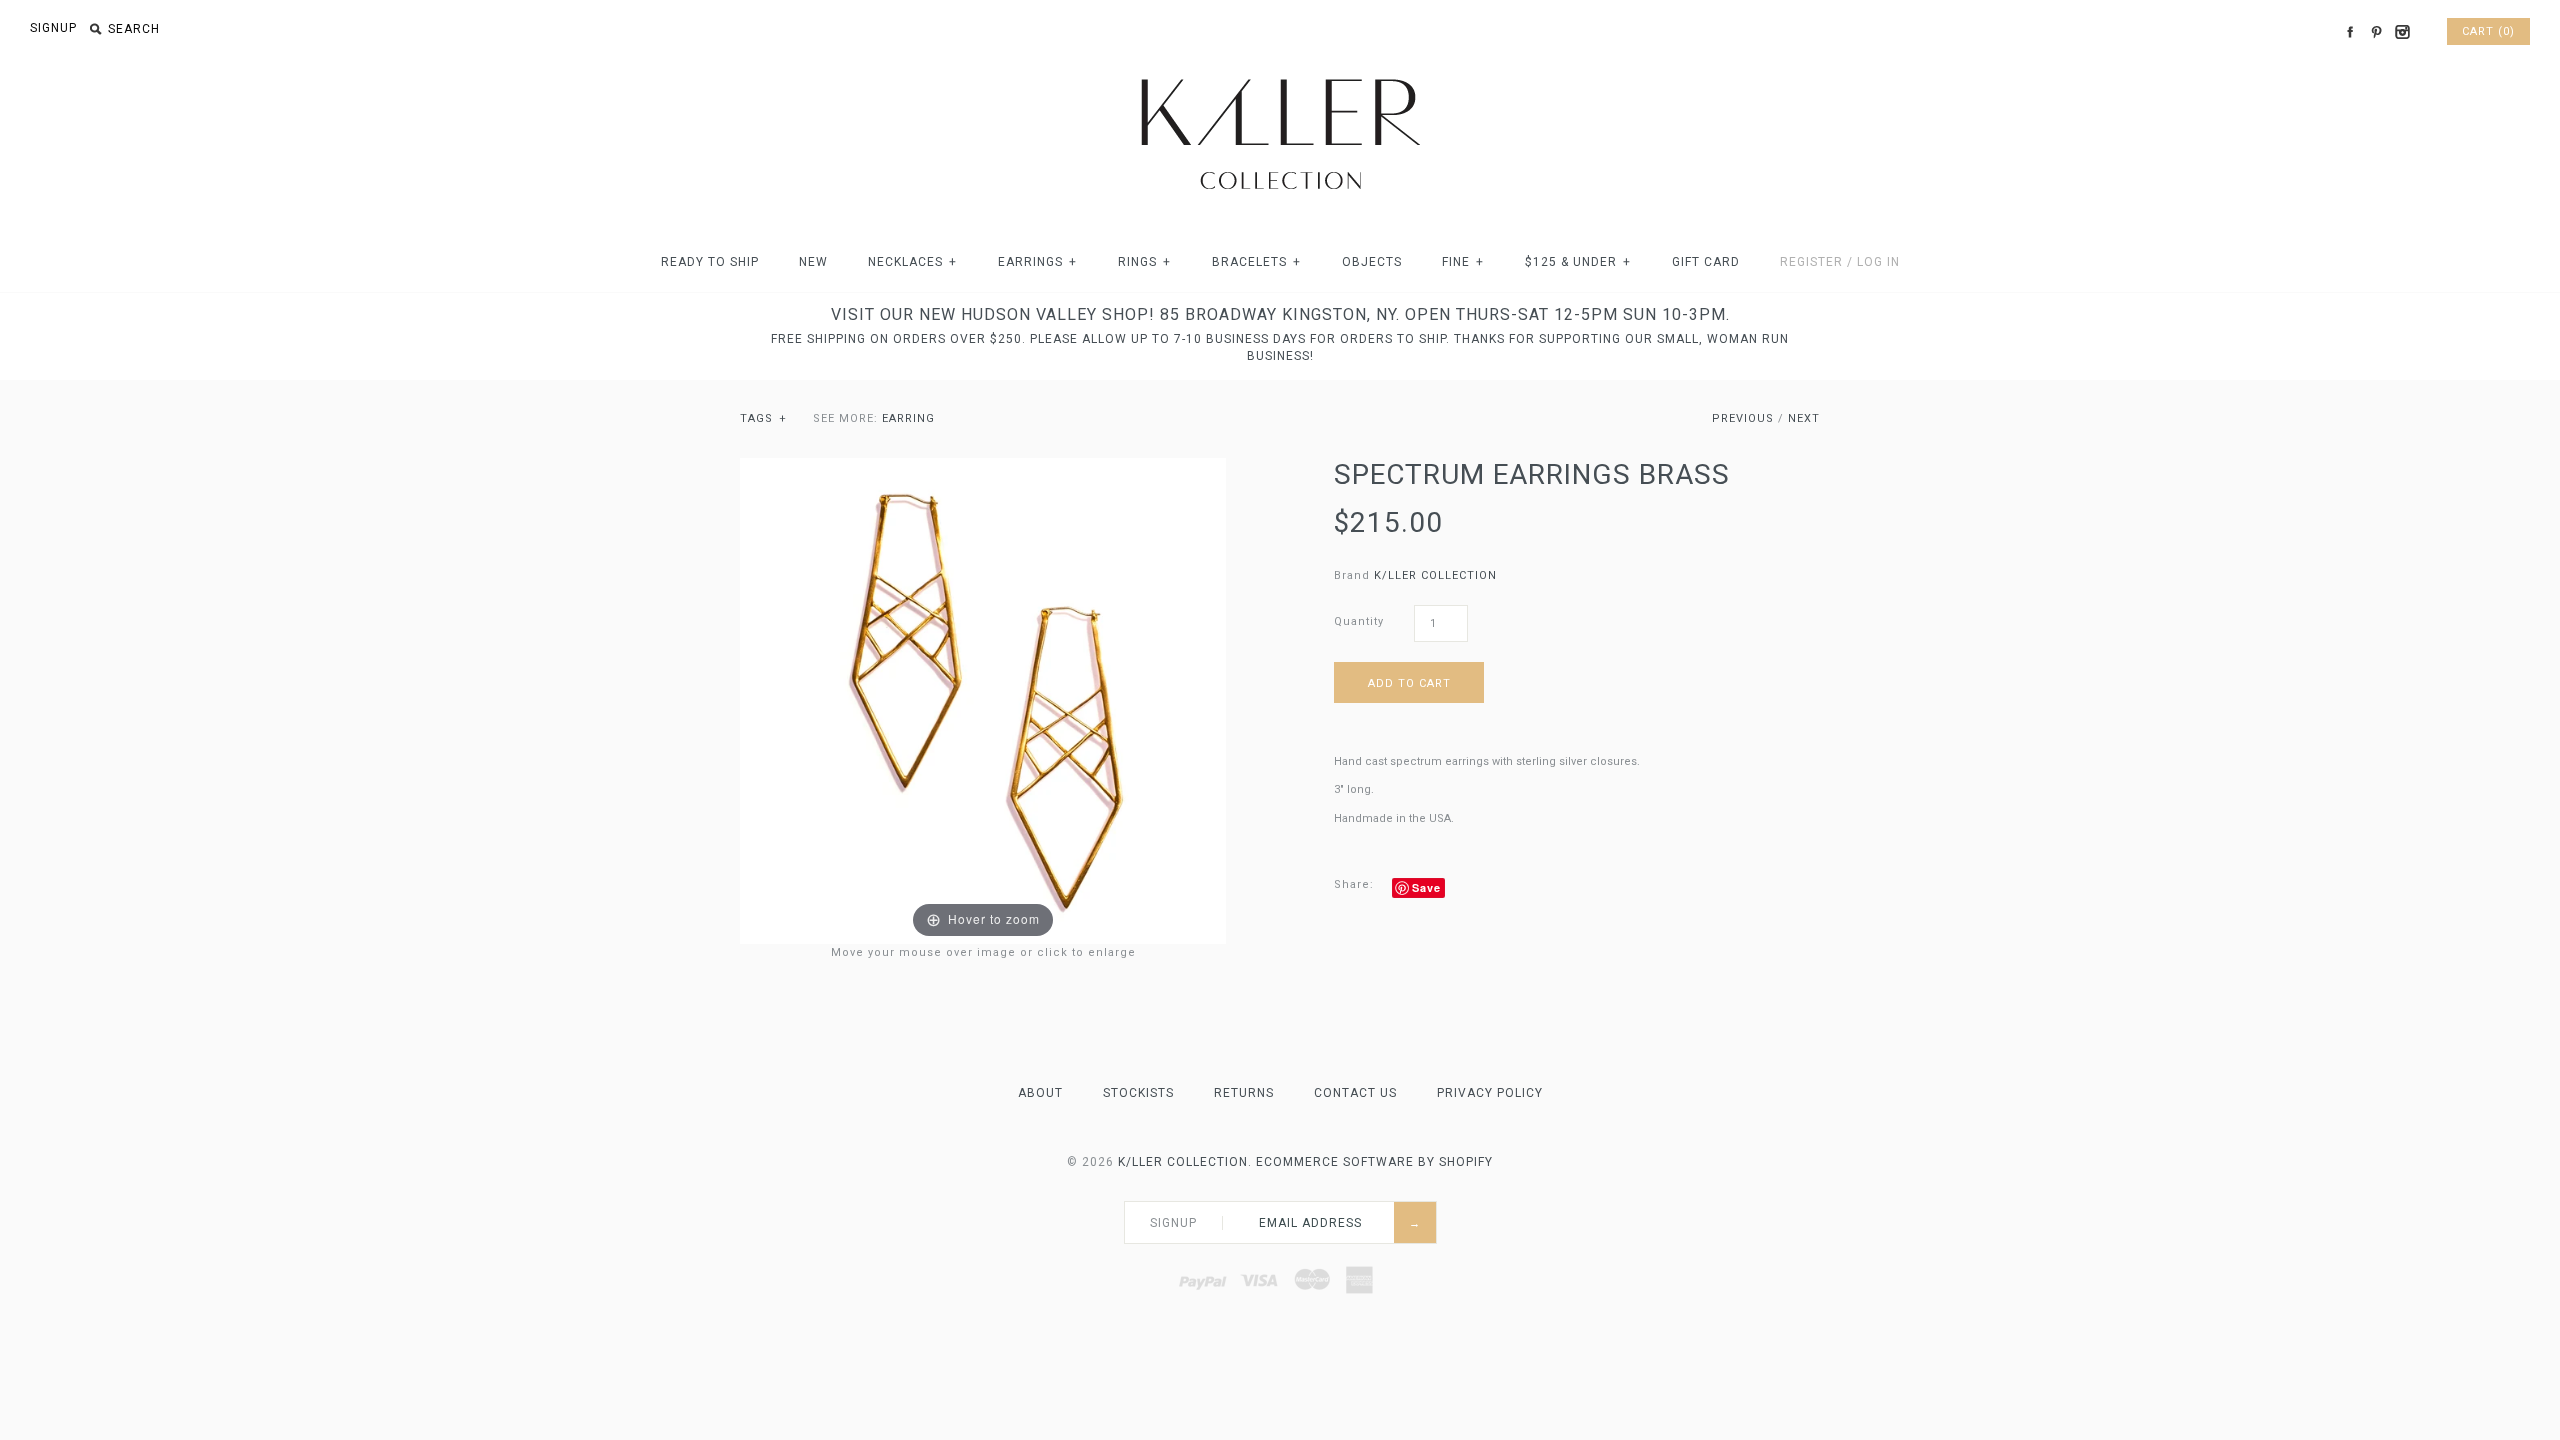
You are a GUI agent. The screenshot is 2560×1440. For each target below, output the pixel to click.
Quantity (1359, 621)
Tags (763, 418)
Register (1811, 262)
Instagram (2402, 32)
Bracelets (1256, 262)
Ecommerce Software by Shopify (1374, 1162)
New (813, 262)
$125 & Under (1578, 262)
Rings (1144, 262)
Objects (1372, 262)
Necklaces (912, 262)
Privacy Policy (1490, 1093)
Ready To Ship (710, 262)
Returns (1244, 1093)
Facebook (2350, 32)
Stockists (1138, 1093)
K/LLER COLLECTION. (1185, 1162)
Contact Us (1355, 1093)
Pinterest (2376, 32)
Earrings (1037, 262)
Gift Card (1706, 262)
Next (1804, 418)
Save (1426, 887)
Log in (1878, 262)
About (1040, 1093)
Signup (53, 28)
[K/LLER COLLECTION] (1280, 73)
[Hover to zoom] (983, 700)
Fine (1463, 262)
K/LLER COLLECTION (1435, 575)
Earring (908, 418)
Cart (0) (2488, 31)
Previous (1743, 418)
